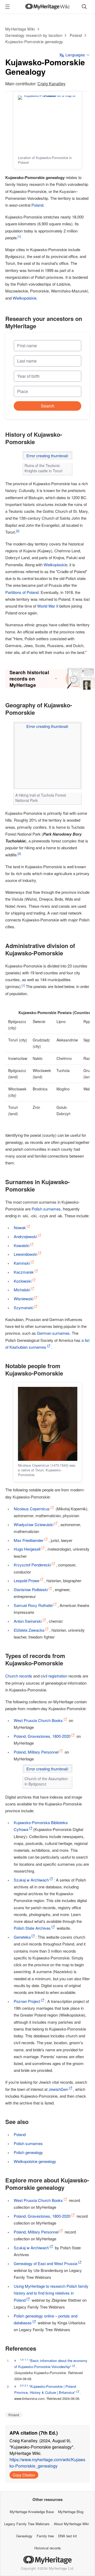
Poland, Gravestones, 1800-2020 (42, 1736)
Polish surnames (46, 1209)
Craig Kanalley (51, 84)
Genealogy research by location (34, 35)
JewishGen (58, 2089)
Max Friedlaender (29, 1540)
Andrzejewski (25, 1236)
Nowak (20, 1227)
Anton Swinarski (28, 1621)
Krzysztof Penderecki (32, 1565)
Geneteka (22, 1937)
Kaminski (22, 1263)
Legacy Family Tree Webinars (27, 2524)
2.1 (26, 2385)
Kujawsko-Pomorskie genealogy (34, 41)
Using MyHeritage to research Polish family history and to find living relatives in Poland (51, 2293)
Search (48, 406)
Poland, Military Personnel (36, 1752)
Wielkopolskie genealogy (35, 2161)
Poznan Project (27, 2001)
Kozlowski (23, 1281)
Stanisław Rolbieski (31, 1589)
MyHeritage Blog (71, 2512)
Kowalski (22, 1245)
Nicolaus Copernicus (32, 1509)
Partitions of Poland (22, 592)
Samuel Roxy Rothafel (33, 1605)
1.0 (22, 2360)
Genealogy (24, 2536)
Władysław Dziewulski (34, 1524)
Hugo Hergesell (27, 1549)
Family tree (45, 2536)
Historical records (48, 2548)
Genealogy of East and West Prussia (46, 2263)
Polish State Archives (32, 1928)
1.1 (26, 2360)
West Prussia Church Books (38, 1720)
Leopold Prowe (27, 1580)
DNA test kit (67, 2536)
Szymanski (23, 1307)
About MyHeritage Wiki (71, 2524)
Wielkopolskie (25, 298)
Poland (76, 35)
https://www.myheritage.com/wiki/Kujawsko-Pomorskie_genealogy (47, 2463)
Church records (19, 1676)
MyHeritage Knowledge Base (32, 2512)
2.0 (22, 2385)
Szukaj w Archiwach (31, 1880)
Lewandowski (25, 1254)
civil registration (54, 1676)
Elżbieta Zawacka (29, 1630)
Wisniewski (23, 1299)
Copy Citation (24, 2475)
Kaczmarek (24, 1272)
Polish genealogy (28, 2152)
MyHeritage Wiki (20, 29)
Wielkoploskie (55, 565)
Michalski (22, 1290)
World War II (48, 606)
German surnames (53, 1333)
